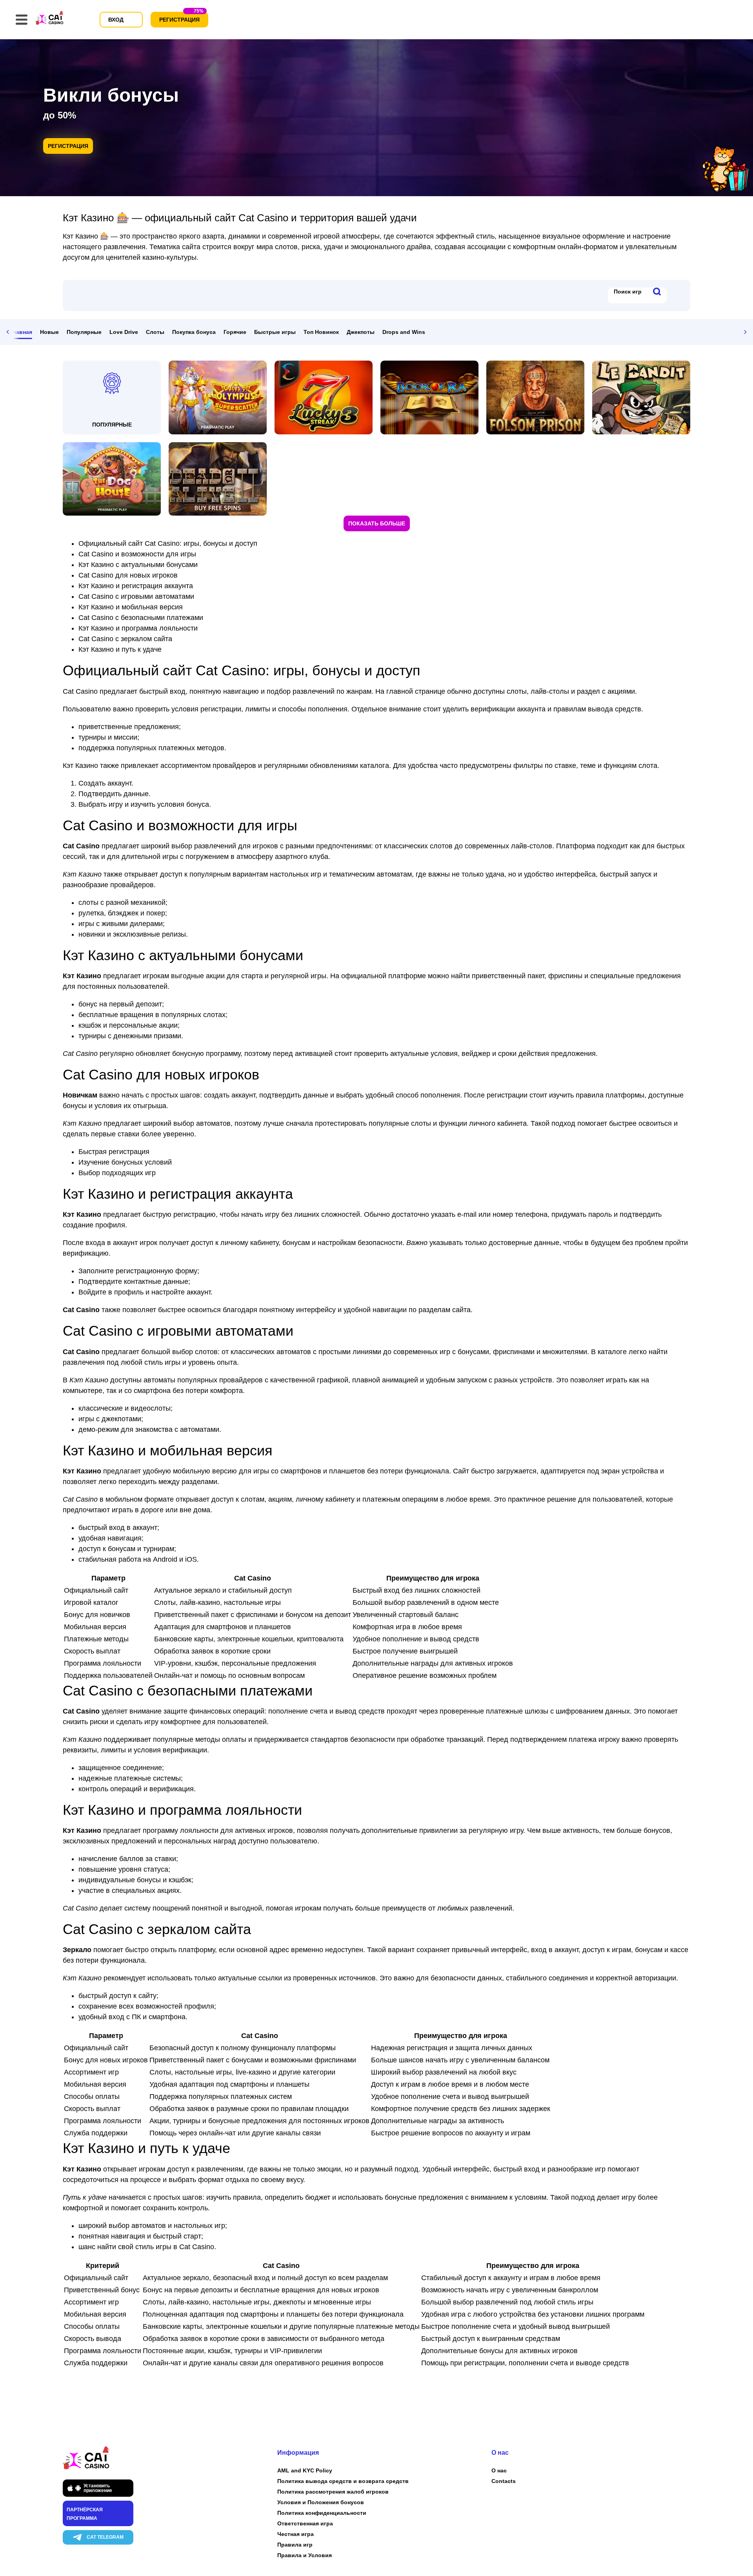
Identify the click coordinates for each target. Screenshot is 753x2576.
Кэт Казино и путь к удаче (120, 649)
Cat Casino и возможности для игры (137, 554)
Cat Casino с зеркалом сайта (125, 639)
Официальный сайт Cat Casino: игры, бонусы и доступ (168, 543)
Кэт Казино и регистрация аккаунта (136, 586)
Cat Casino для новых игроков (128, 575)
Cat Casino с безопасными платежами (141, 618)
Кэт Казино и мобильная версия (131, 607)
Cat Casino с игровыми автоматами (136, 596)
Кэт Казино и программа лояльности (138, 628)
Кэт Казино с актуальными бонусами (138, 565)
